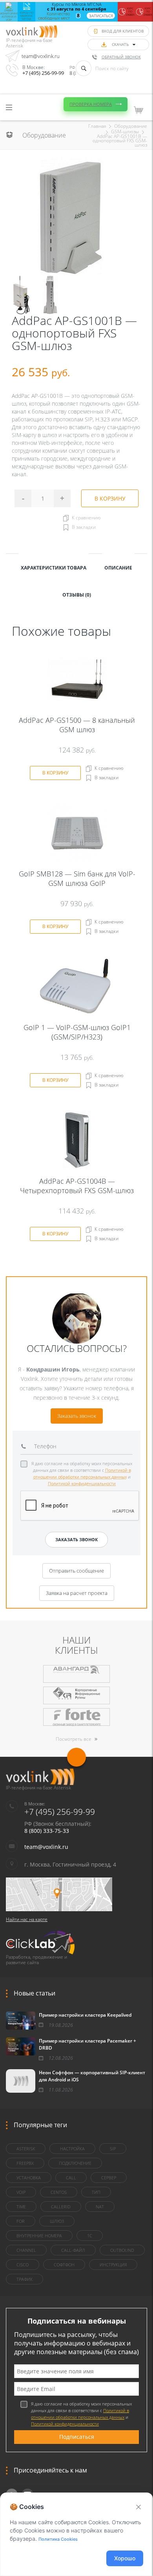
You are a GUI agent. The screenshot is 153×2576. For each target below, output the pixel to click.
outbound (122, 2250)
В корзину (110, 498)
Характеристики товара (54, 568)
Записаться (101, 16)
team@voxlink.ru (41, 56)
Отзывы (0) (77, 595)
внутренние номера (39, 2236)
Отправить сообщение (76, 1571)
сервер (109, 2178)
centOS (59, 2192)
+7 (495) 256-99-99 (43, 73)
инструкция (113, 2265)
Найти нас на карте (27, 1919)
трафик (25, 2279)
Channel (26, 2250)
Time (21, 2207)
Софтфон (64, 2265)
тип (96, 2192)
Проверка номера (91, 104)
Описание (118, 568)
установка (29, 2178)
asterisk (26, 2149)
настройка (72, 2149)
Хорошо (125, 2558)
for (21, 2221)
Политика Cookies (58, 2539)
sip (113, 2149)
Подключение (75, 2163)
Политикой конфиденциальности (82, 1483)
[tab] (54, 567)
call (71, 2178)
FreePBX (25, 2163)
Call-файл (73, 2250)
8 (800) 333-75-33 (47, 1831)
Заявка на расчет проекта (77, 1593)
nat (100, 2207)
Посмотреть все (74, 1739)
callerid (61, 2207)
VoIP (21, 2192)
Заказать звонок (77, 1416)
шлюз (57, 2221)
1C (90, 2236)
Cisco (23, 2265)
